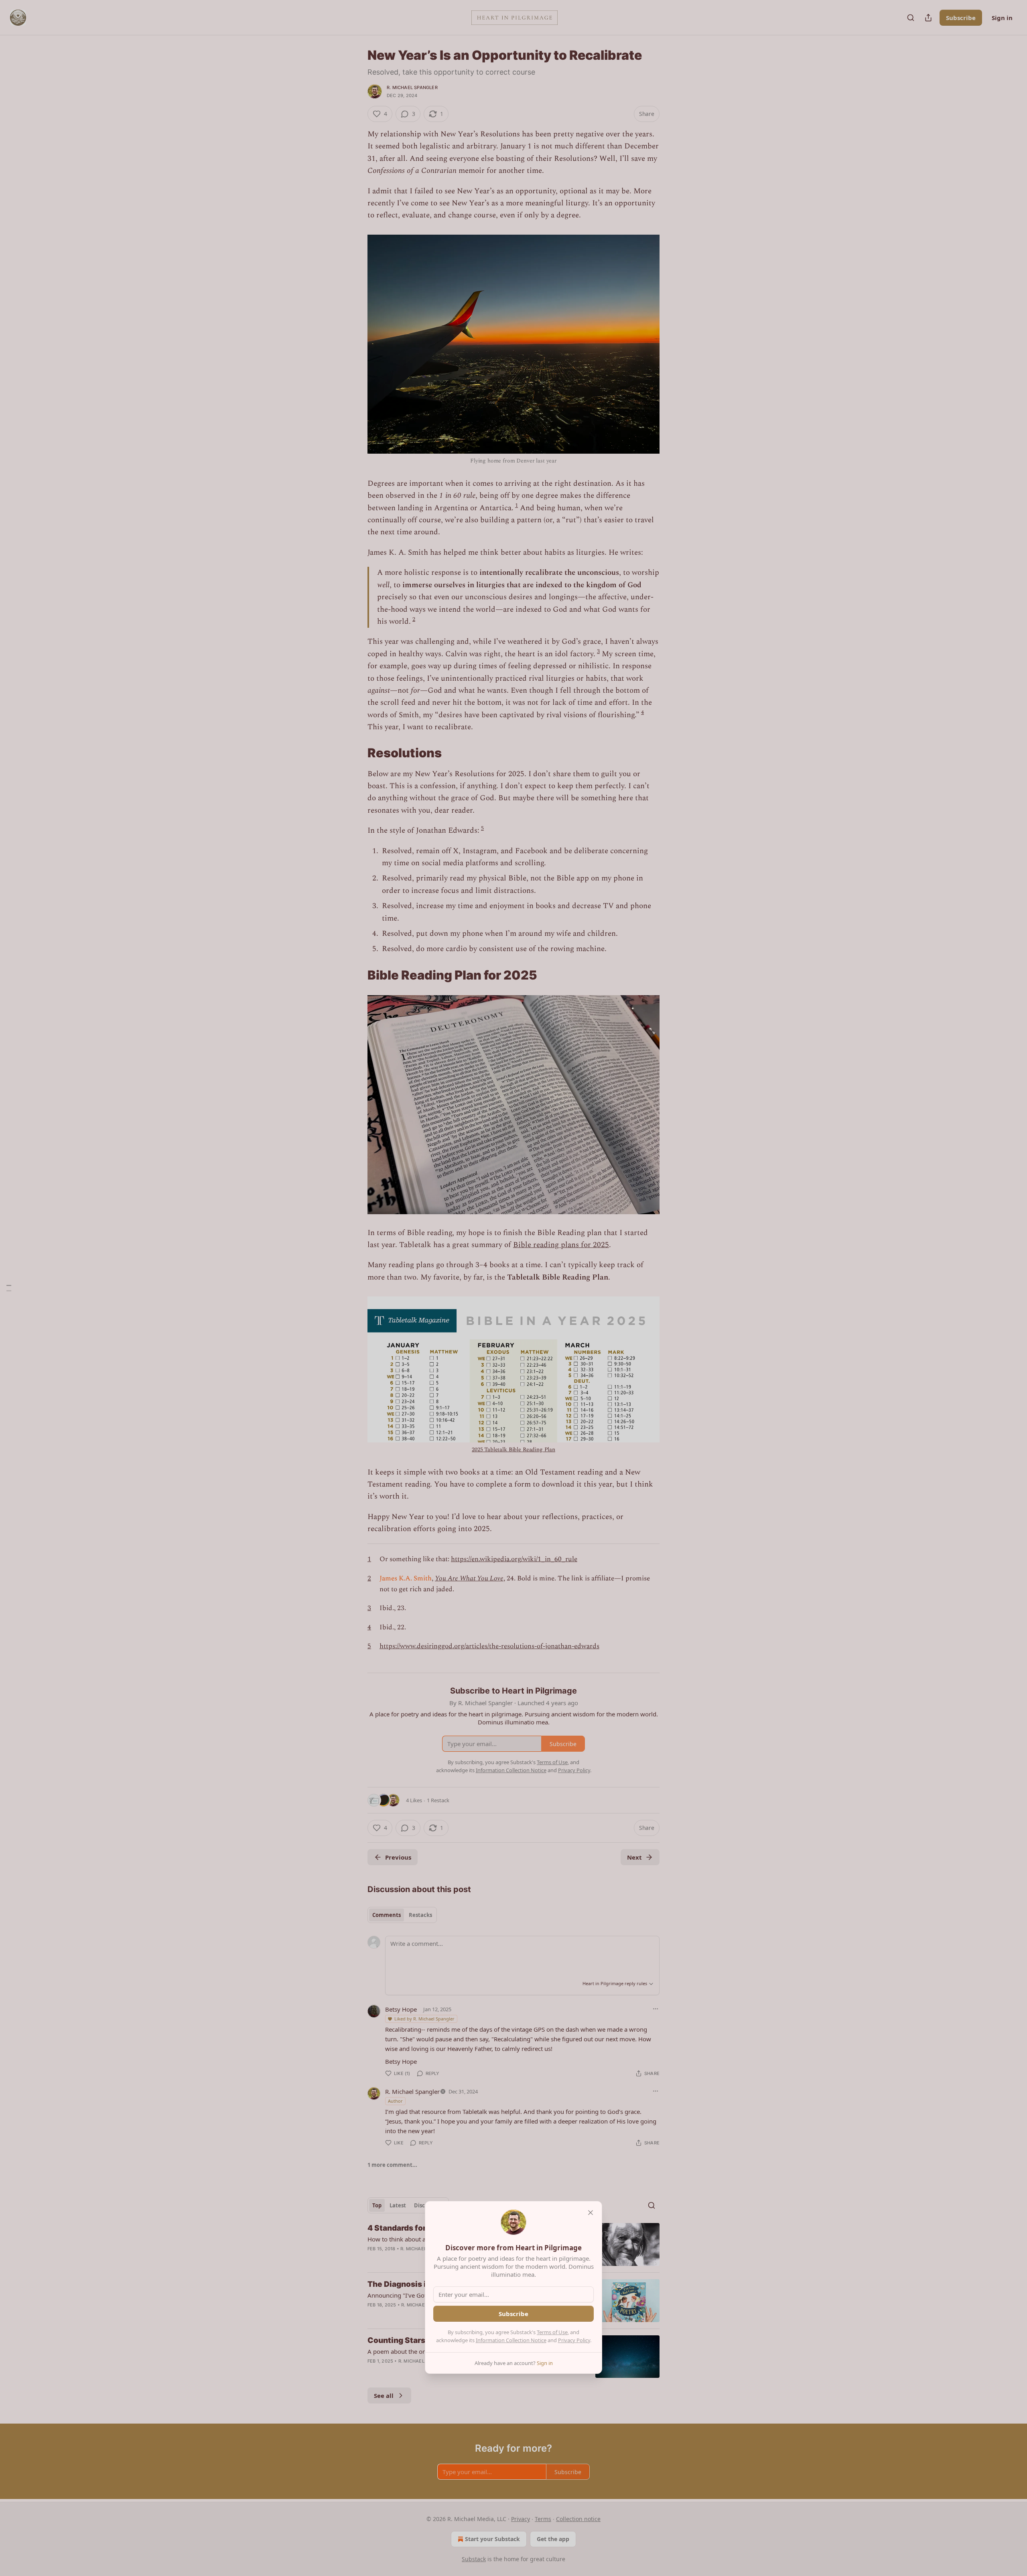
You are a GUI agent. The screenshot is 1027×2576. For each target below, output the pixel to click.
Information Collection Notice (511, 2340)
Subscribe (513, 2314)
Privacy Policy (574, 2340)
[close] (591, 2213)
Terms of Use (552, 2332)
